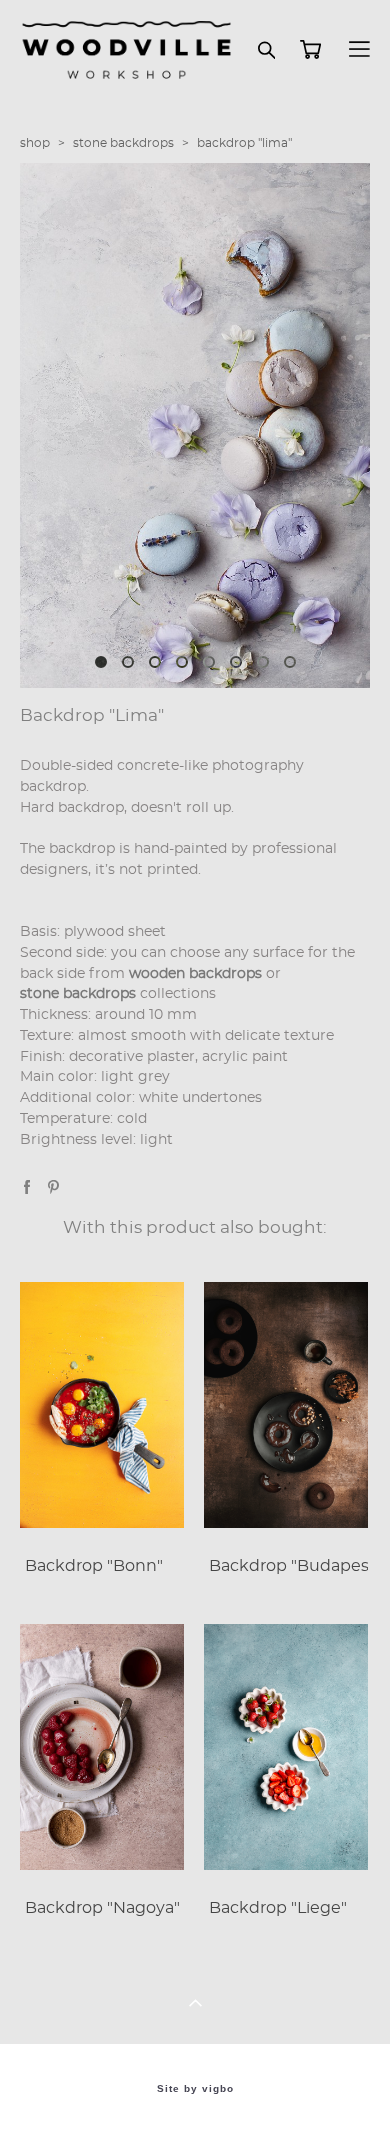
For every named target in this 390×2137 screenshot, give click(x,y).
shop (35, 143)
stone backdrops (123, 143)
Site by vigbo (195, 2089)
